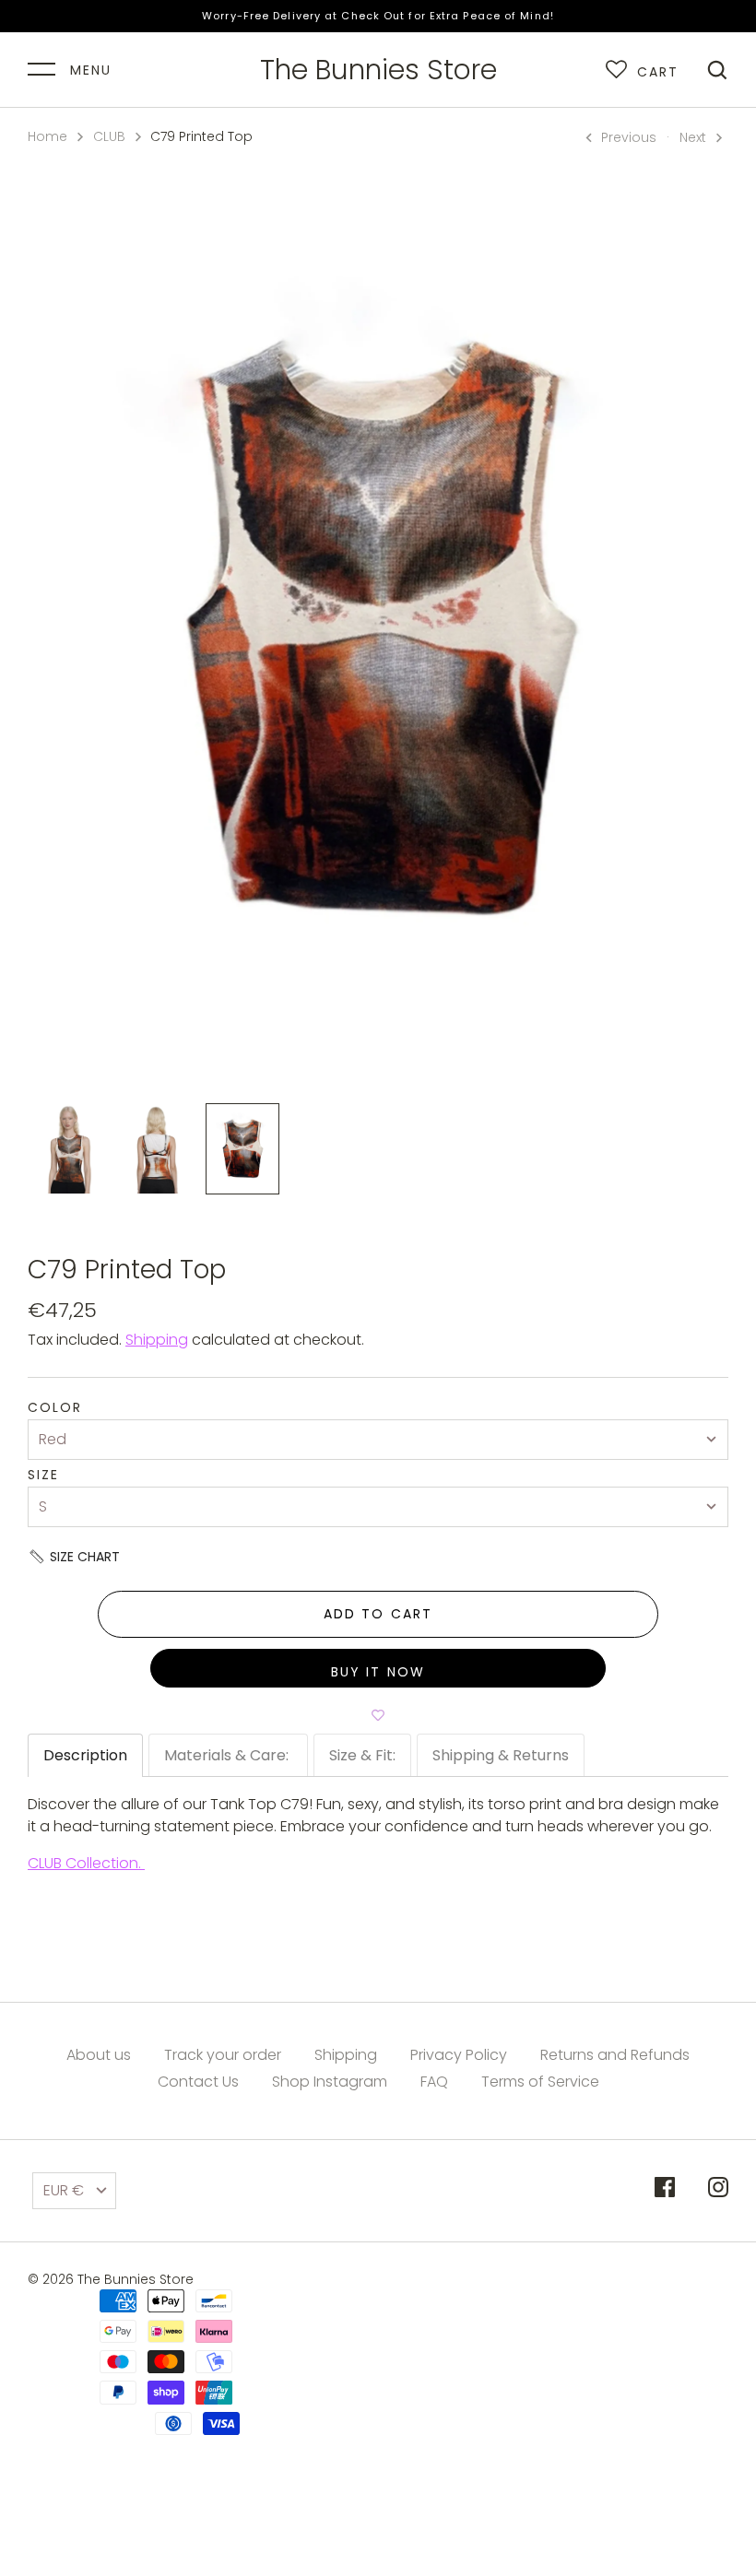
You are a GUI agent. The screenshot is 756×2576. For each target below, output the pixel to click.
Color (55, 1408)
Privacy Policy (459, 2055)
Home (47, 136)
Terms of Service (540, 2082)
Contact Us (198, 2082)
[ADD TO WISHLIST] (378, 1715)
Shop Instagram (330, 2082)
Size (43, 1475)
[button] (378, 1557)
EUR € (64, 2190)
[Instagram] (718, 2190)
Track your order (223, 2055)
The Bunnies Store (378, 70)
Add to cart (378, 1614)
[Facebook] (665, 2190)
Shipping (157, 1340)
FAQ (434, 2082)
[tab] (85, 1755)
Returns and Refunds (615, 2055)
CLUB (109, 136)
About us (99, 2055)
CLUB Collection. (86, 1863)
